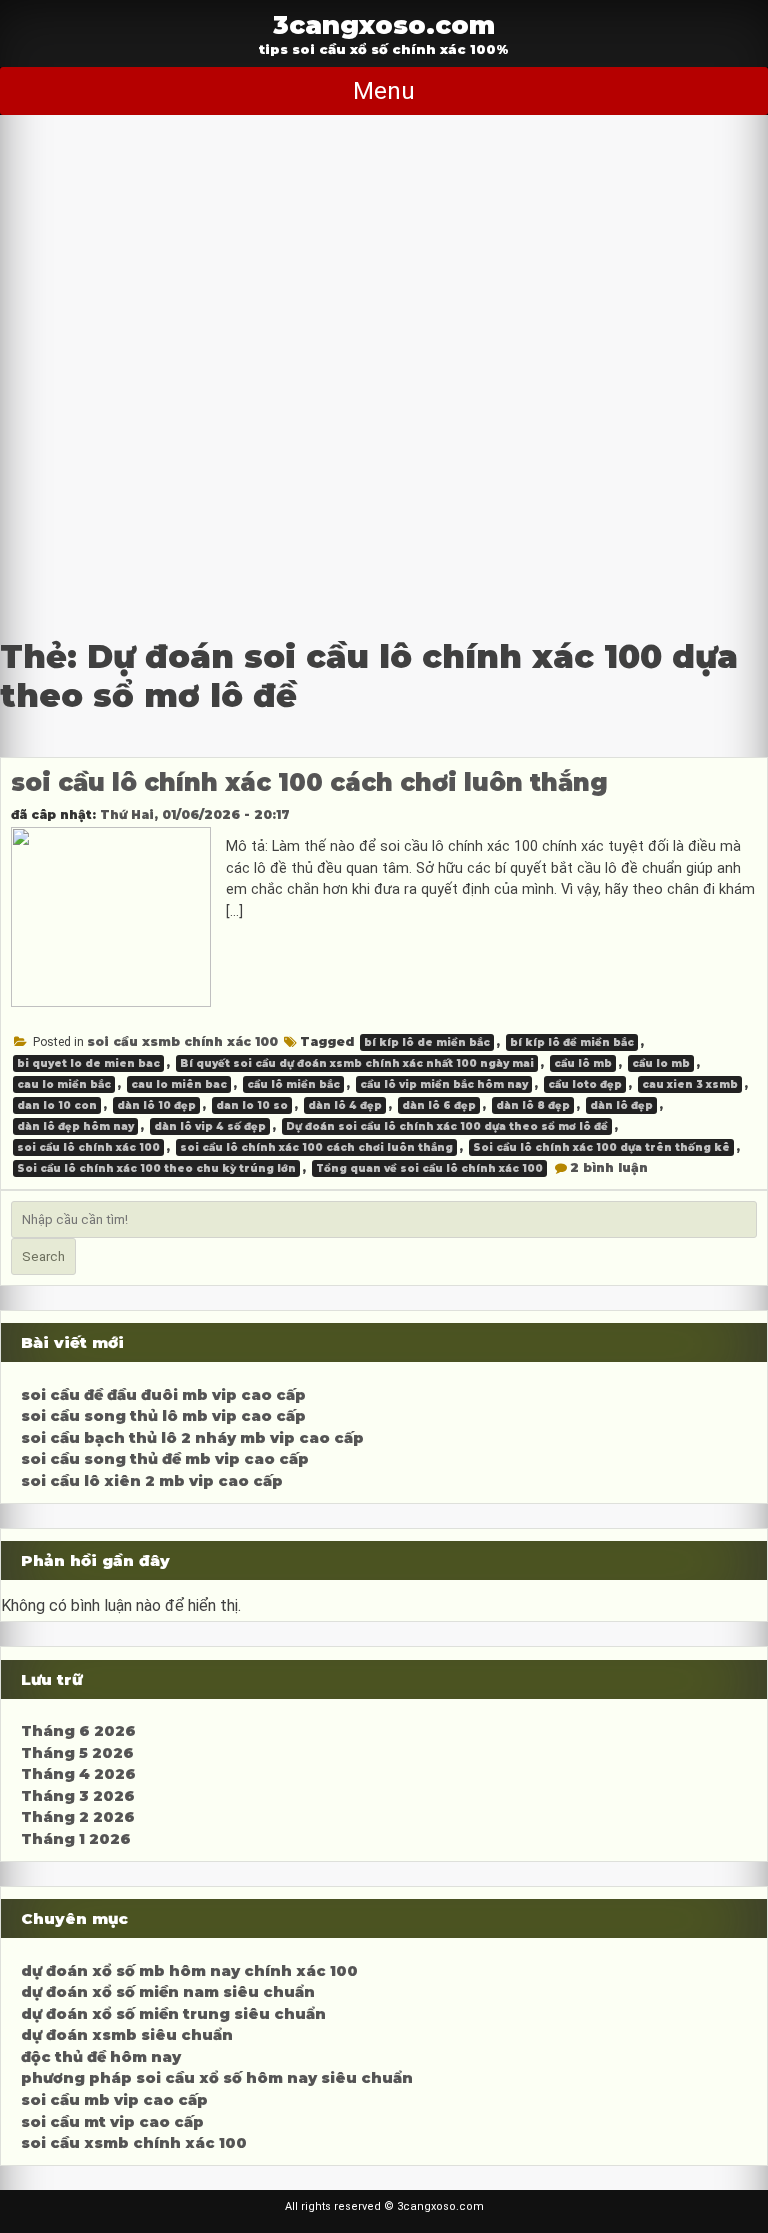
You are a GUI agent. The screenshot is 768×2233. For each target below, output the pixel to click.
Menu (384, 91)
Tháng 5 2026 (77, 1753)
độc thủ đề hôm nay (101, 2057)
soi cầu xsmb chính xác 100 (182, 1041)
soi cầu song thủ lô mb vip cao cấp (163, 1416)
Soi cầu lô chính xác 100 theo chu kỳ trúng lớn (156, 1168)
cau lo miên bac (179, 1084)
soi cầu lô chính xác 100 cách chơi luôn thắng (309, 782)
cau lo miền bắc (64, 1084)
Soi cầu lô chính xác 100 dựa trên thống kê (601, 1147)
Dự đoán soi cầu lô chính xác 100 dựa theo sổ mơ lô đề (447, 1126)
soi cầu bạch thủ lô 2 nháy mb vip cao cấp (192, 1438)
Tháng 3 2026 (78, 1796)
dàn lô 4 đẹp (345, 1105)
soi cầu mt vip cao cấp (112, 2122)
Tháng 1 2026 (76, 1839)
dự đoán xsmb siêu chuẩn (127, 2035)
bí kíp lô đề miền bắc (572, 1042)
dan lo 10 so (252, 1105)
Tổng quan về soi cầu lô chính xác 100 (429, 1168)
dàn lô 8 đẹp (533, 1105)
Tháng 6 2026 (78, 1731)
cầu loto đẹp (585, 1084)
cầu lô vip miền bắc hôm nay (444, 1084)
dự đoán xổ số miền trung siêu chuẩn (173, 2014)
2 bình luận (609, 1167)
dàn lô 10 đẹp (156, 1105)
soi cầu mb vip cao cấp (114, 2100)
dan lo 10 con (57, 1105)
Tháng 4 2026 (78, 1774)
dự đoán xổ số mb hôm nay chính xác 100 (189, 1971)
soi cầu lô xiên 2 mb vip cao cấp (152, 1481)
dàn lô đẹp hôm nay (75, 1126)
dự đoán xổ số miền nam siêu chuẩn (168, 1992)
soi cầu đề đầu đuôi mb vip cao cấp (163, 1395)
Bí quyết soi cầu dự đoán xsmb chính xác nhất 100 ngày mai (357, 1063)
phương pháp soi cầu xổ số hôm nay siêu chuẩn (217, 2078)
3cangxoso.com (384, 24)
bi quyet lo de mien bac (88, 1063)
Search (43, 1256)
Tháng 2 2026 (78, 1817)
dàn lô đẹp (621, 1105)
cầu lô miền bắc (293, 1084)
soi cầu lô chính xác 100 (88, 1147)
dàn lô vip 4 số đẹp (210, 1126)
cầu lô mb (583, 1063)
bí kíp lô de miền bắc (427, 1042)
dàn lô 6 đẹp (439, 1105)
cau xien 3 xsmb (690, 1084)
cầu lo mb (661, 1063)
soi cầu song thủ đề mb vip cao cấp (165, 1459)
